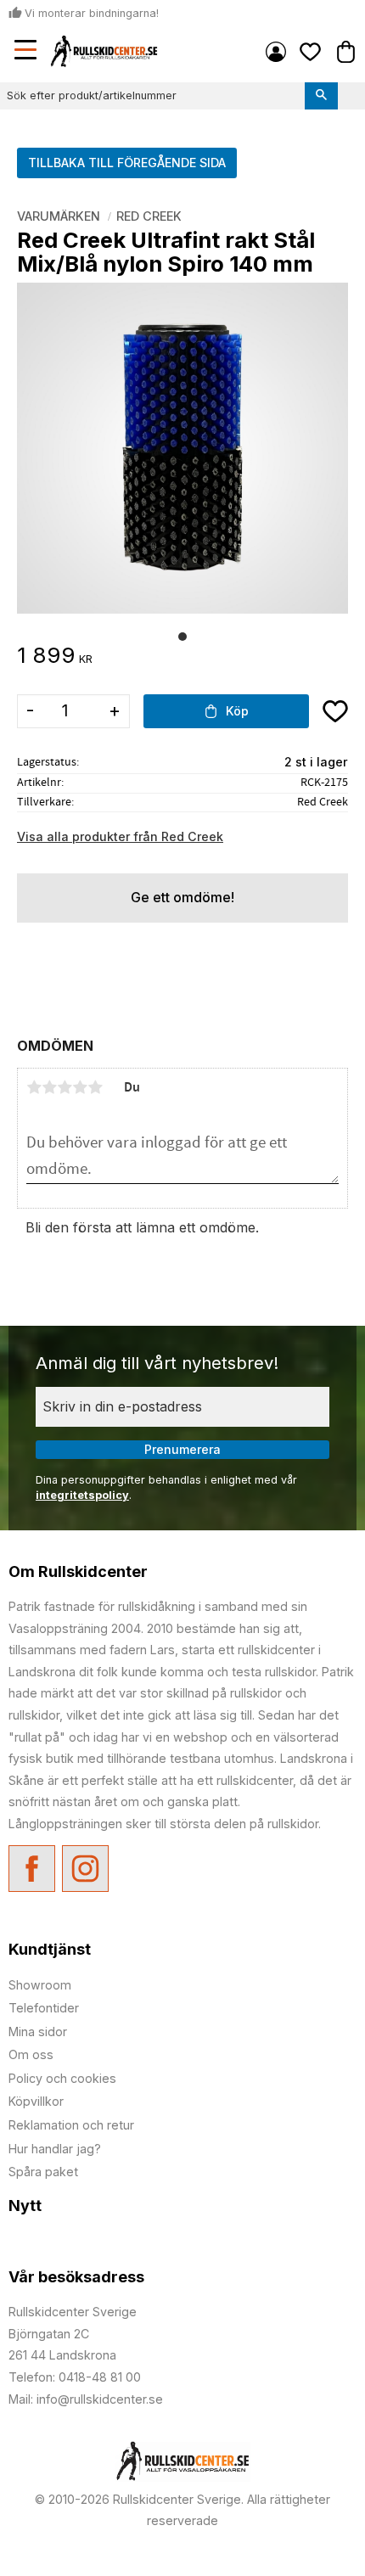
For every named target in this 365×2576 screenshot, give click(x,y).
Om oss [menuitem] (31, 2054)
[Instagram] (85, 1869)
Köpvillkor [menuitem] (36, 2101)
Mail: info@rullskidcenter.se (86, 2399)
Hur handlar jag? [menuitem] (55, 2149)
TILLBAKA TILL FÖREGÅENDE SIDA (127, 163)
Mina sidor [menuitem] (276, 52)
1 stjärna (34, 1087)
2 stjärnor (49, 1087)
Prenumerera (182, 1449)
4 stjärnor (80, 1087)
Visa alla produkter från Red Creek (120, 836)
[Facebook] (32, 1869)
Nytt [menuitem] (25, 2206)
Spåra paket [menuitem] (43, 2172)
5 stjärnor (95, 1087)
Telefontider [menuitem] (44, 2008)
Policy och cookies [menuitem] (62, 2078)
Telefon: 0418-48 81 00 (75, 2377)
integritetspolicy (82, 1495)
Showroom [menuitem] (40, 1985)
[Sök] (321, 96)
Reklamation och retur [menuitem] (71, 2125)
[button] (27, 52)
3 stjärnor (65, 1087)
